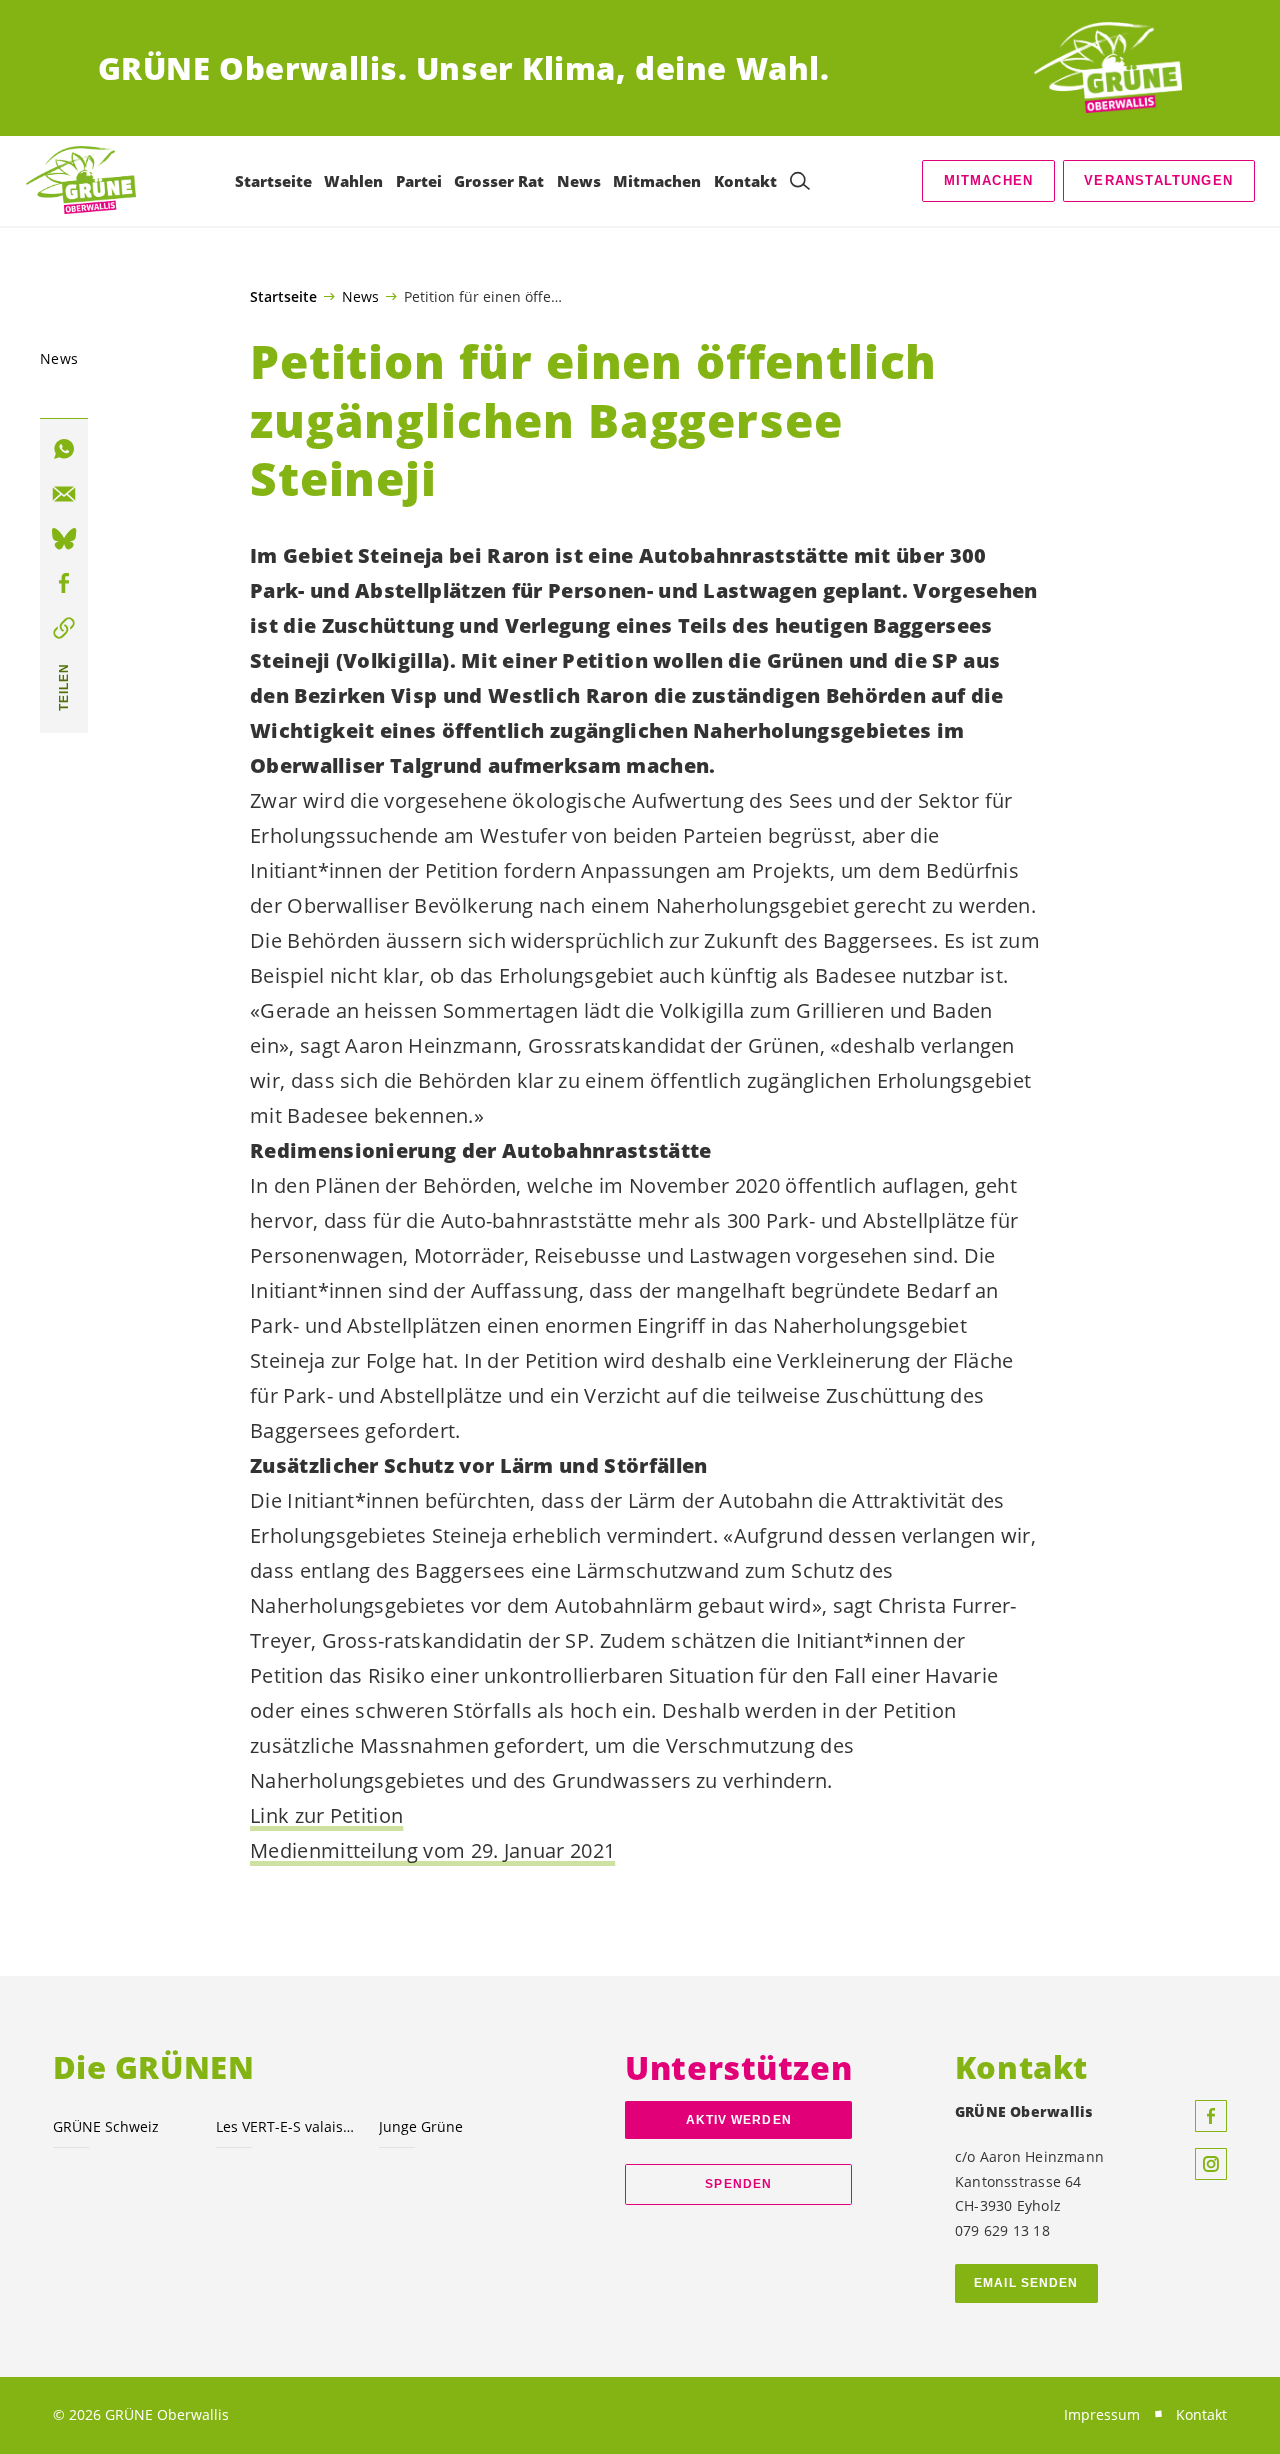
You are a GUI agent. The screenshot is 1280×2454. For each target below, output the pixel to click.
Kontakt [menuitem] (745, 181)
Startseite (283, 297)
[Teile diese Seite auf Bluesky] (64, 539)
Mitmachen (989, 180)
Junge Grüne (421, 2126)
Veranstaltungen (1158, 180)
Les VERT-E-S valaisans (285, 2126)
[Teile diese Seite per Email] (64, 494)
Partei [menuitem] (419, 181)
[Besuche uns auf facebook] (1211, 2116)
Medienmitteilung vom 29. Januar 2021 (432, 1850)
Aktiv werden (739, 2120)
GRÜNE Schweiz (106, 2126)
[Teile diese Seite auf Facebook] (64, 584)
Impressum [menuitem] (1102, 2414)
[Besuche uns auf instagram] (1211, 2164)
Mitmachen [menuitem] (657, 181)
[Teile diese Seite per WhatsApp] (64, 450)
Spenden (738, 2184)
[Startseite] (1108, 68)
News (360, 296)
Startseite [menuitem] (273, 181)
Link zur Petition (326, 1815)
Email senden (1026, 2283)
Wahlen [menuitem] (353, 181)
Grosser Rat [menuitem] (499, 181)
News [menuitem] (579, 181)
